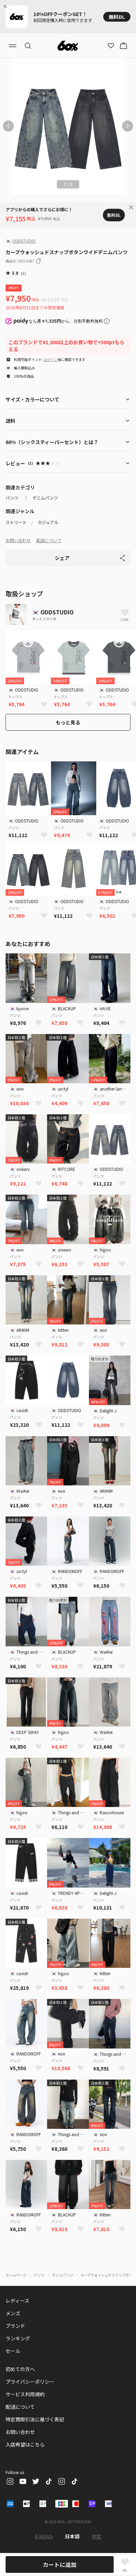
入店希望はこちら (25, 2444)
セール (13, 2351)
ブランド (15, 2326)
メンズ (13, 2313)
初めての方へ (20, 2369)
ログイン (51, 359)
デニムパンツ (45, 498)
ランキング (18, 2338)
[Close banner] (6, 6)
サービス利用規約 (25, 2394)
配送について (49, 540)
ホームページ (16, 2275)
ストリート (16, 522)
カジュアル (48, 522)
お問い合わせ (18, 540)
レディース (17, 2301)
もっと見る (68, 722)
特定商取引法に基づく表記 (35, 2419)
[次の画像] (128, 126)
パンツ (12, 498)
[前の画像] (8, 126)
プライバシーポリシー (30, 2382)
